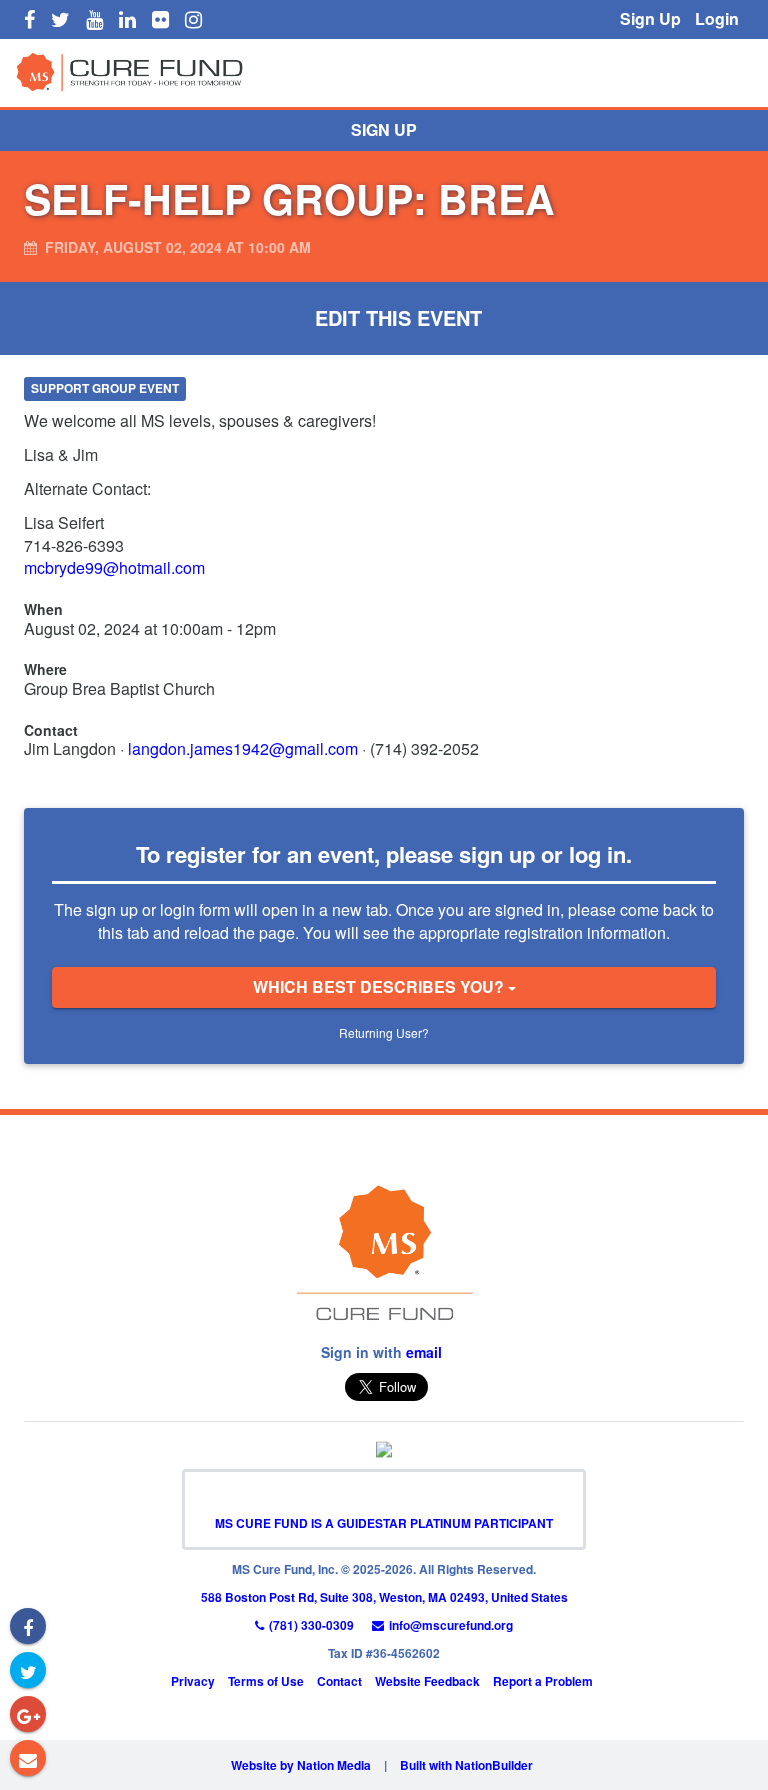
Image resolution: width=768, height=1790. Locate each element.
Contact (339, 1681)
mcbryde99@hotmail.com (114, 567)
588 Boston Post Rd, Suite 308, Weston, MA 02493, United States (384, 1597)
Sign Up (650, 18)
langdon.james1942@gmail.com (243, 748)
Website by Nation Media (301, 1765)
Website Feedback (427, 1681)
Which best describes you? (380, 986)
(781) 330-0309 (311, 1625)
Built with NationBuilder (466, 1765)
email (424, 1352)
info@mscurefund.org (451, 1625)
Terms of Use (266, 1681)
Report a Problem (543, 1681)
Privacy (193, 1681)
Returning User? (384, 1032)
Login (717, 18)
